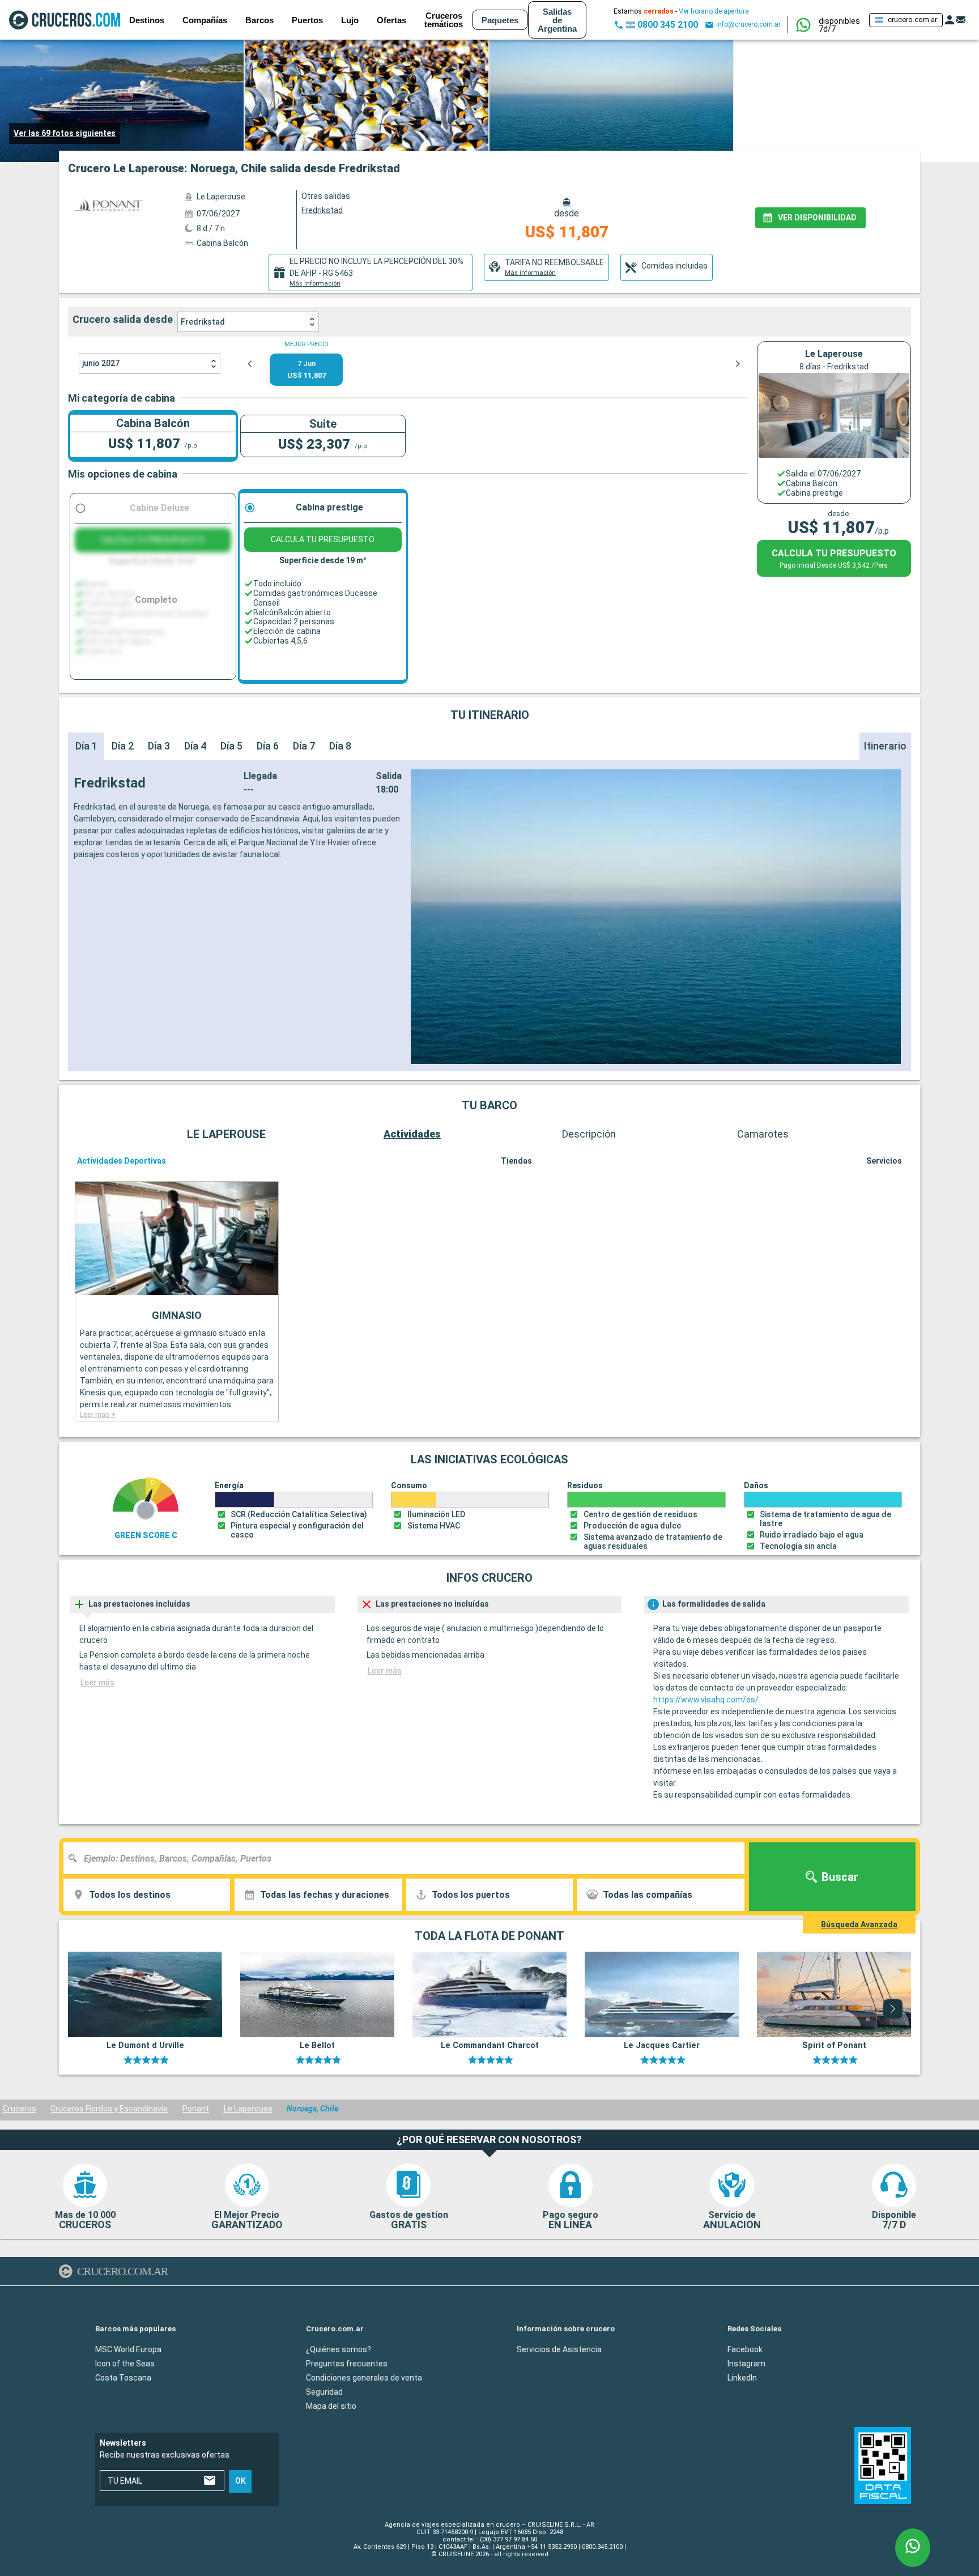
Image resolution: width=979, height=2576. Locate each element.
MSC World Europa (128, 2349)
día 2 (123, 746)
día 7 (304, 746)
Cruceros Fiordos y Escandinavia (109, 2109)
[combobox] (408, 1858)
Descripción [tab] (589, 1134)
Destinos (147, 20)
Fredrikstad (203, 322)
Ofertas (391, 20)
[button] (839, 25)
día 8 (340, 746)
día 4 (195, 746)
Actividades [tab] (412, 1134)
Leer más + (98, 1415)
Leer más (97, 1683)
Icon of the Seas (125, 2364)
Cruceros (20, 2109)
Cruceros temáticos (444, 20)
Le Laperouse (248, 2109)
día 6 (268, 746)
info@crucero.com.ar (748, 24)
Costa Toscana (123, 2378)
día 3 (159, 746)
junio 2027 (101, 363)
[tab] (371, 272)
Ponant (196, 2109)
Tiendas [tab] (516, 1161)
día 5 (231, 746)
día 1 (86, 746)
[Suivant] (893, 2009)
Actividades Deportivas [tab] (122, 1161)
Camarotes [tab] (763, 1134)
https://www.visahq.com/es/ (706, 1700)
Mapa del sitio (331, 2406)
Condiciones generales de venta (364, 2378)
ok (241, 2481)
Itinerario (885, 746)
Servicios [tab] (884, 1161)
